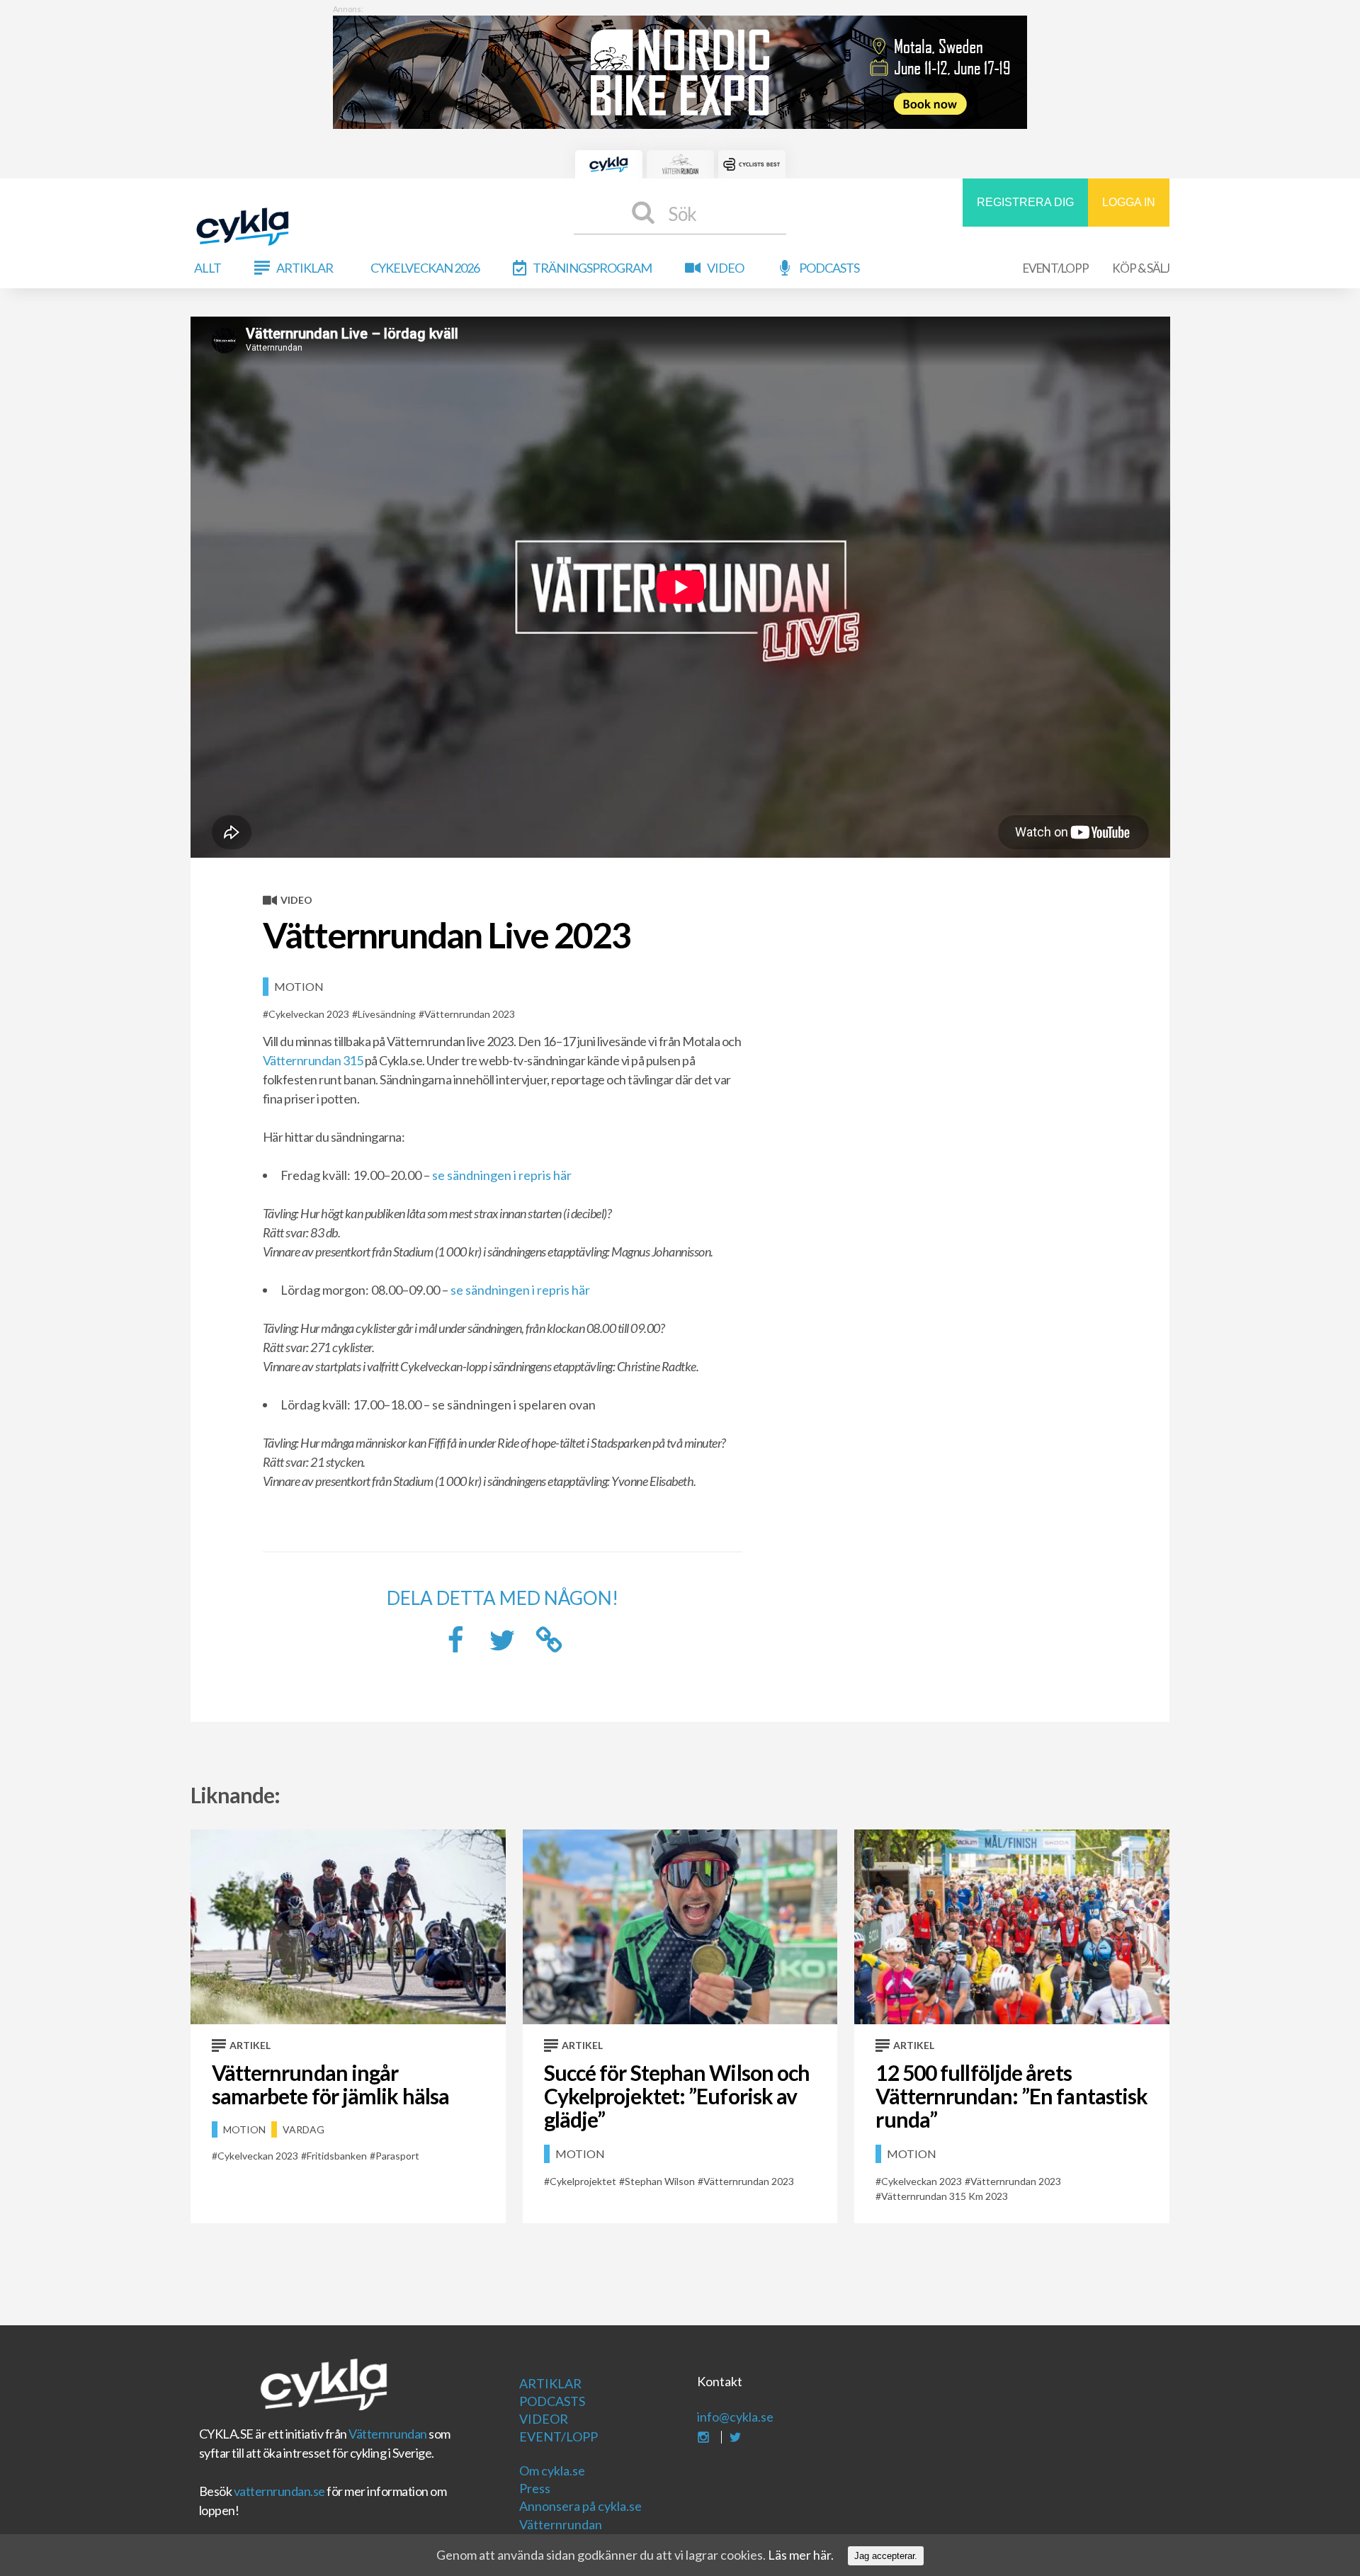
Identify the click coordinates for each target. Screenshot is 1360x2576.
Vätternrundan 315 (313, 1060)
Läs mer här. (801, 2555)
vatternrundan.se (279, 2491)
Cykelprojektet (583, 2181)
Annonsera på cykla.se (580, 2506)
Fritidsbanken (337, 2156)
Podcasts (829, 268)
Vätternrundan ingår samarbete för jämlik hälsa (331, 2084)
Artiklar (305, 268)
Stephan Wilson (660, 2181)
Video (725, 268)
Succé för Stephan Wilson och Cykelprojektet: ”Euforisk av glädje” (677, 2096)
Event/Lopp (1056, 268)
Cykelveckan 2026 (425, 268)
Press (535, 2488)
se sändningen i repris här (502, 1175)
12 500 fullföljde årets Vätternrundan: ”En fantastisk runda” (1011, 2096)
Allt (208, 268)
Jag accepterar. (886, 2556)
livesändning (387, 1014)
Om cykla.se (552, 2470)
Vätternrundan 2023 (470, 1014)
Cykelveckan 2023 (309, 1014)
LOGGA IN (1129, 202)
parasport (397, 2156)
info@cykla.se (735, 2417)
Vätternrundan (388, 2434)
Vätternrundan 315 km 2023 (945, 2196)
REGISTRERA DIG (1025, 202)
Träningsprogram (592, 268)
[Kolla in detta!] (502, 1644)
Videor (544, 2419)
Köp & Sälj (1141, 268)
